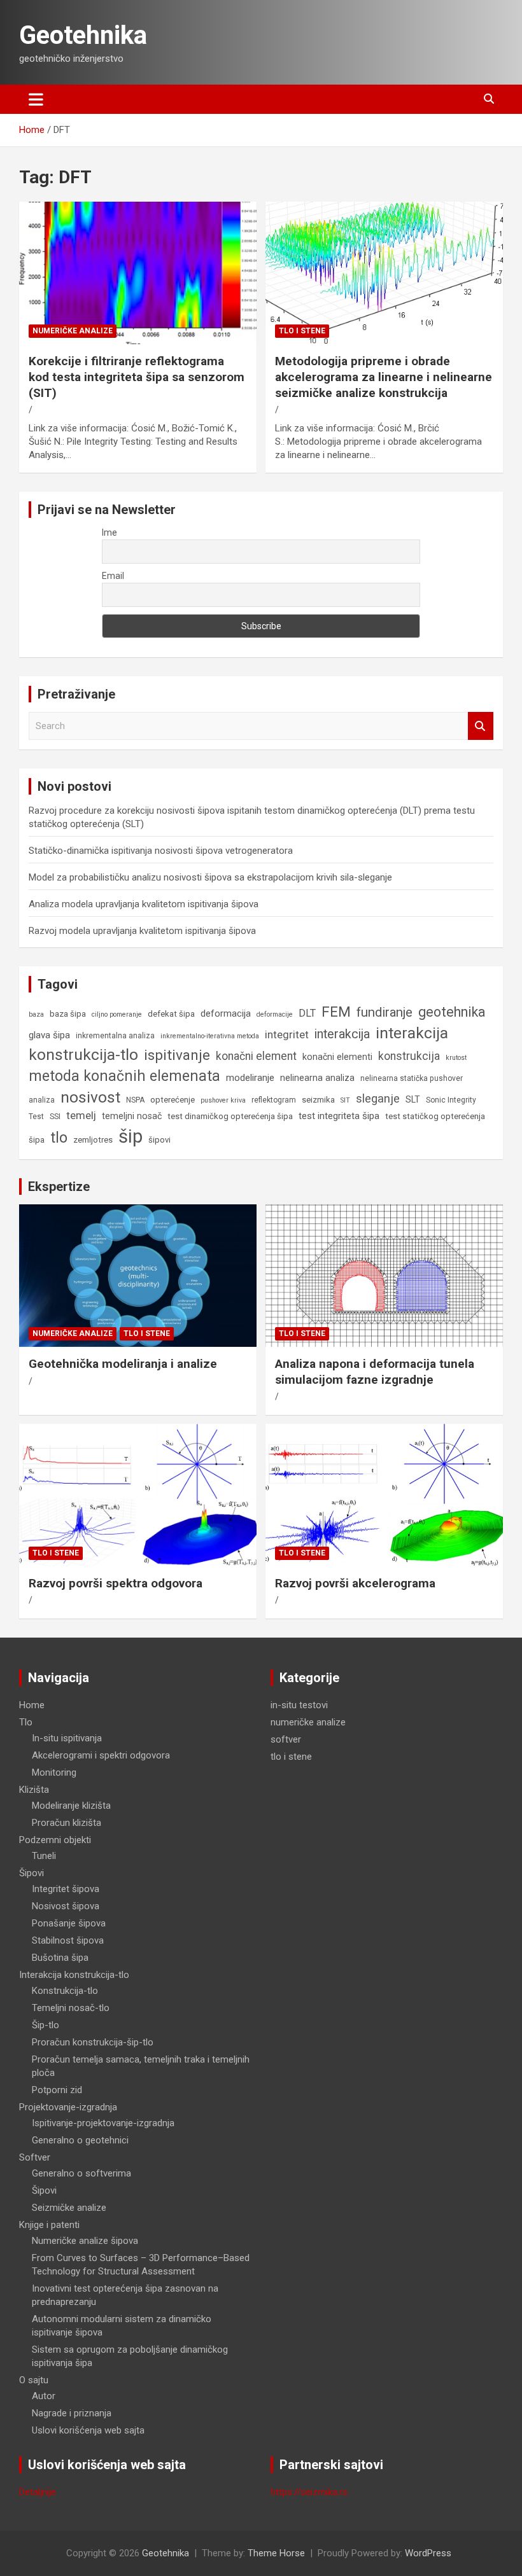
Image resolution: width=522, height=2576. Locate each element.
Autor (44, 2396)
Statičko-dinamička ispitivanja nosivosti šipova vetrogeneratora (161, 851)
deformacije (275, 1014)
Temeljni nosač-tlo (71, 2008)
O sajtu (34, 2380)
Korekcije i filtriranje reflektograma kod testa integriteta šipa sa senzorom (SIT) (137, 377)
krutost (456, 1058)
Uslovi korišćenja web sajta (88, 2430)
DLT (307, 1013)
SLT (413, 1099)
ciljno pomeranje (117, 1014)
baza (36, 1014)
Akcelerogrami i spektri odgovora (101, 1755)
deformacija (226, 1013)
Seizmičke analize (69, 2208)
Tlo (26, 1722)
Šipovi (32, 1873)
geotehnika (452, 1012)
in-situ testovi (299, 1705)
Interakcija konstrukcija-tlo (74, 1975)
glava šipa (49, 1035)
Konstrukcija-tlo (65, 1991)
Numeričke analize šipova (85, 2241)
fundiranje (384, 1012)
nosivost (90, 1097)
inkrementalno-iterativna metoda (210, 1036)
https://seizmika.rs (309, 2492)
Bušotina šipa (60, 1958)
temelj (81, 1115)
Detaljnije (38, 2492)
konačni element (256, 1056)
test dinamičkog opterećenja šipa (230, 1116)
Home (32, 1705)
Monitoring (54, 1772)
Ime (109, 533)
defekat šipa (171, 1014)
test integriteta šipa (339, 1116)
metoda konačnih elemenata (124, 1076)
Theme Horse (276, 2553)
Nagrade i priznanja (72, 2413)
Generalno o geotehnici (80, 2140)
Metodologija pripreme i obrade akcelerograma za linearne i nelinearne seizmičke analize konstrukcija (384, 377)
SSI (55, 1117)
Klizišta (34, 1790)
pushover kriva (223, 1100)
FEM (336, 1012)
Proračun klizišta (67, 1823)
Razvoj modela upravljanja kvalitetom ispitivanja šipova (142, 931)
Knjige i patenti (49, 2225)
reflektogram (274, 1100)
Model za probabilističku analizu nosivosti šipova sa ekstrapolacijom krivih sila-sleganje (210, 877)
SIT (345, 1100)
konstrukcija (409, 1056)
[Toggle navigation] (36, 99)
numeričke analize (73, 331)
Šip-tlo (46, 2025)
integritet (287, 1034)
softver (286, 1739)
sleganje (378, 1098)
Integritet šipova (66, 1889)
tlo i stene (302, 331)
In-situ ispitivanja (67, 1738)
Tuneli (44, 1856)
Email (113, 576)
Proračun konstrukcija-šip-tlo (93, 2042)
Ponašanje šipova (69, 1923)
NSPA (135, 1100)
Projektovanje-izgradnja (68, 2107)
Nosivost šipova (66, 1906)
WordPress (428, 2553)
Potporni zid (57, 2090)
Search (481, 726)
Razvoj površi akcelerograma (355, 1583)
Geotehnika (83, 35)
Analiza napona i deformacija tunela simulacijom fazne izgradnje (375, 1372)
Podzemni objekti (55, 1840)
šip (130, 1136)
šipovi (159, 1140)
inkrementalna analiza (115, 1036)
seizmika (318, 1100)
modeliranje (250, 1078)
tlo (59, 1138)
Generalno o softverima (81, 2173)
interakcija (342, 1034)
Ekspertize (59, 1187)
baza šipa (68, 1014)
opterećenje (173, 1100)
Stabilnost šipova (68, 1940)
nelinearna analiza (317, 1078)
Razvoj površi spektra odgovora (116, 1583)
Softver (35, 2157)
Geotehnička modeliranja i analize (123, 1364)
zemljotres (93, 1140)
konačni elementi (337, 1057)
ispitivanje (177, 1055)
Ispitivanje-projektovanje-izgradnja (103, 2123)
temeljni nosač (132, 1116)
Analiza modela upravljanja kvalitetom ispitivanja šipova (144, 904)
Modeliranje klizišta (71, 1806)
